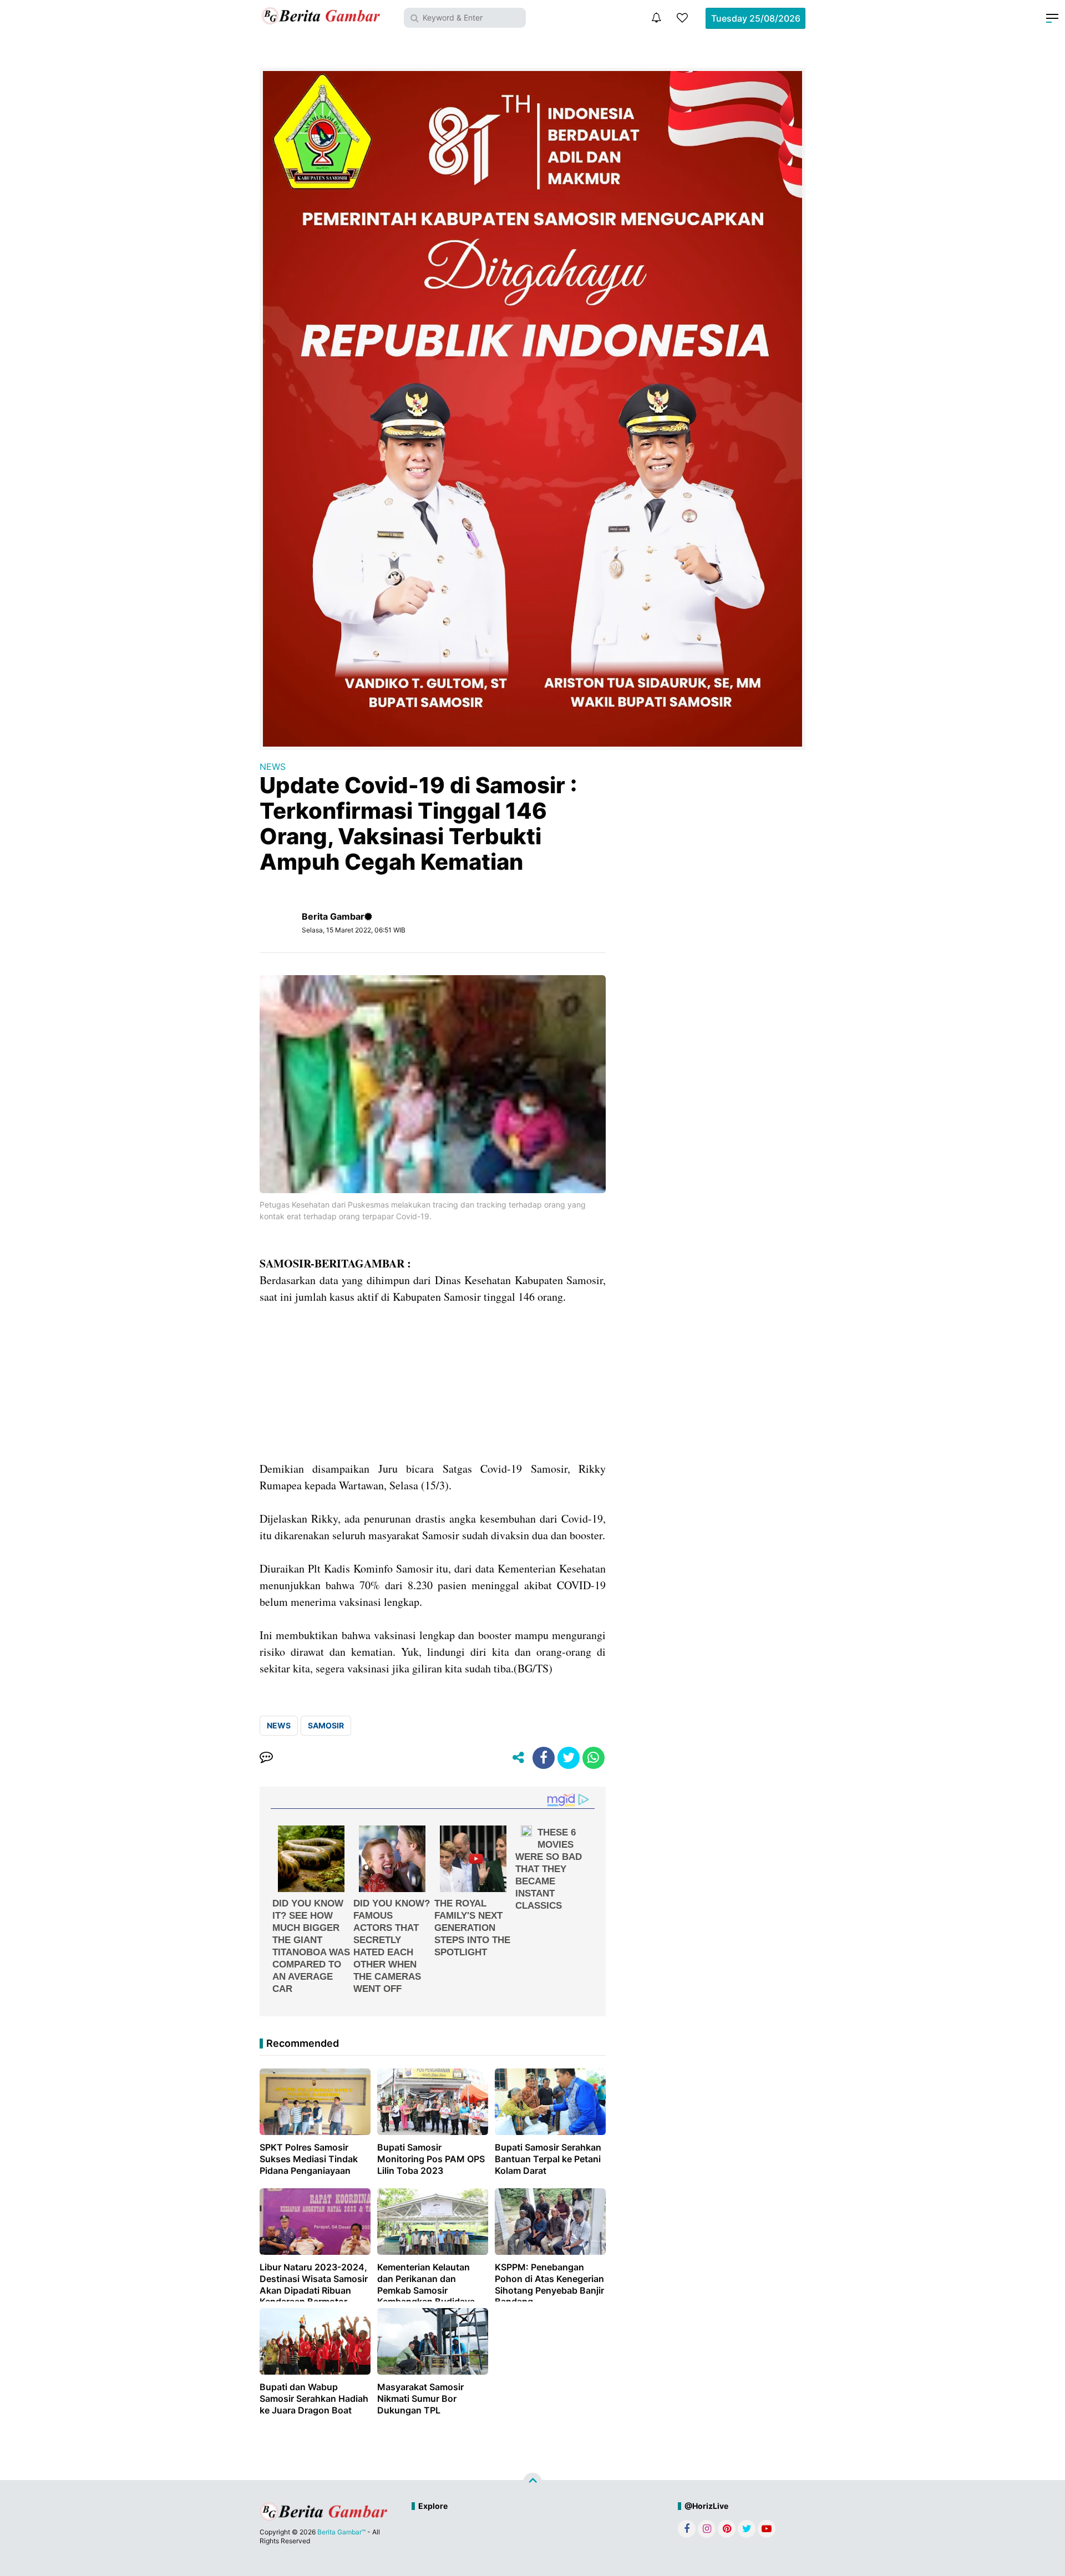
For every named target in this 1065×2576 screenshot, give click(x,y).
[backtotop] (532, 2482)
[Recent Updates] (656, 18)
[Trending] (682, 18)
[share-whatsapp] (594, 1758)
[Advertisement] (433, 1383)
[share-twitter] (569, 1758)
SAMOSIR (326, 1725)
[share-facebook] (544, 1758)
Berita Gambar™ (341, 2532)
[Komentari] (266, 1758)
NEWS (273, 767)
